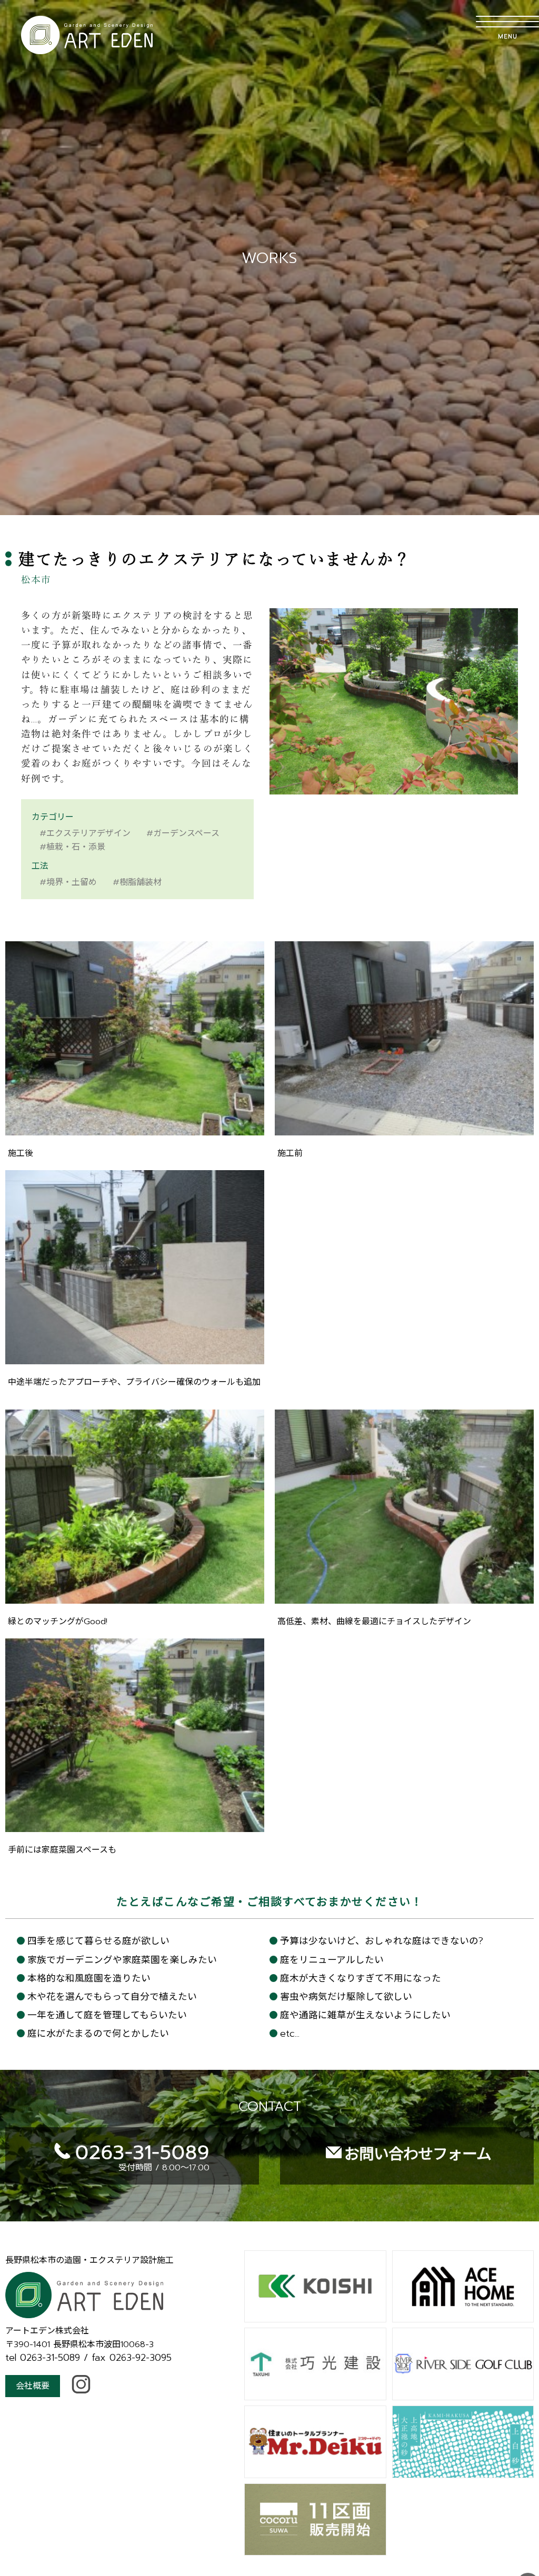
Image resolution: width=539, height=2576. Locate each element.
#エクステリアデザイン (85, 833)
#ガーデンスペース (183, 833)
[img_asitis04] (135, 1358)
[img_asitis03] (404, 1129)
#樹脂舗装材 (137, 882)
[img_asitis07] (135, 1826)
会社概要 (33, 2386)
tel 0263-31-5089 (43, 2358)
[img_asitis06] (404, 1597)
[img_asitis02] (135, 1129)
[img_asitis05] (135, 1597)
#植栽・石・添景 (72, 847)
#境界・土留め (68, 882)
